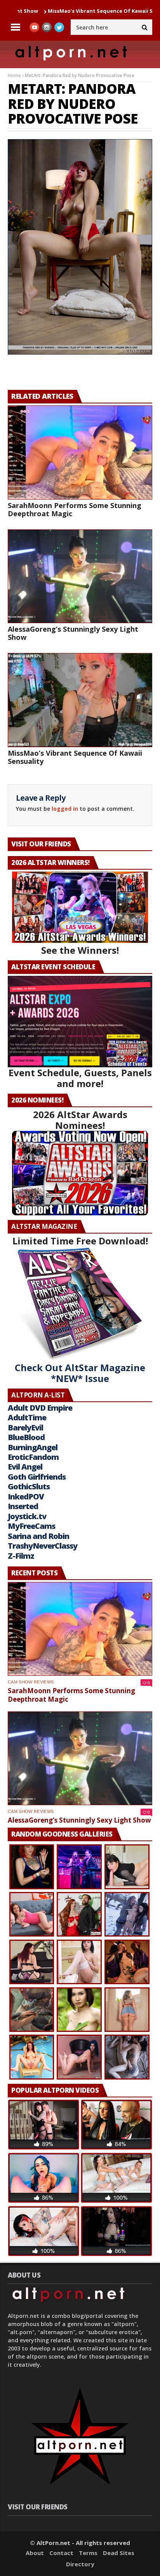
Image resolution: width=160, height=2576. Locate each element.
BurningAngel (33, 1447)
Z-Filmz (21, 1556)
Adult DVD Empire (40, 1408)
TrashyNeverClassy (43, 1546)
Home (14, 75)
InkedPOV (26, 1496)
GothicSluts (29, 1486)
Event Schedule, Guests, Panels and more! (80, 1078)
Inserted (23, 1506)
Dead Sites (119, 2553)
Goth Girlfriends (37, 1477)
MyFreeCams (31, 1526)
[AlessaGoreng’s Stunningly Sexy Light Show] (80, 576)
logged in (65, 809)
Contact (61, 2553)
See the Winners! (80, 950)
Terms (88, 2553)
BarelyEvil (25, 1428)
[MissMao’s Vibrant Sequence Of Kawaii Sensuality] (80, 700)
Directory (80, 2564)
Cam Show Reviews (31, 1682)
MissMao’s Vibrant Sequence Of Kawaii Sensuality (67, 11)
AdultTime (27, 1417)
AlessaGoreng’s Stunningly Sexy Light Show (73, 633)
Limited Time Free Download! (80, 1241)
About (35, 2553)
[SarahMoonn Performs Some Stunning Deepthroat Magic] (80, 452)
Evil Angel (25, 1467)
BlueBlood (26, 1437)
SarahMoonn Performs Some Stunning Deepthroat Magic (75, 509)
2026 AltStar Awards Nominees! (80, 1120)
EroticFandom (33, 1457)
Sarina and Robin (38, 1536)
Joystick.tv (27, 1516)
